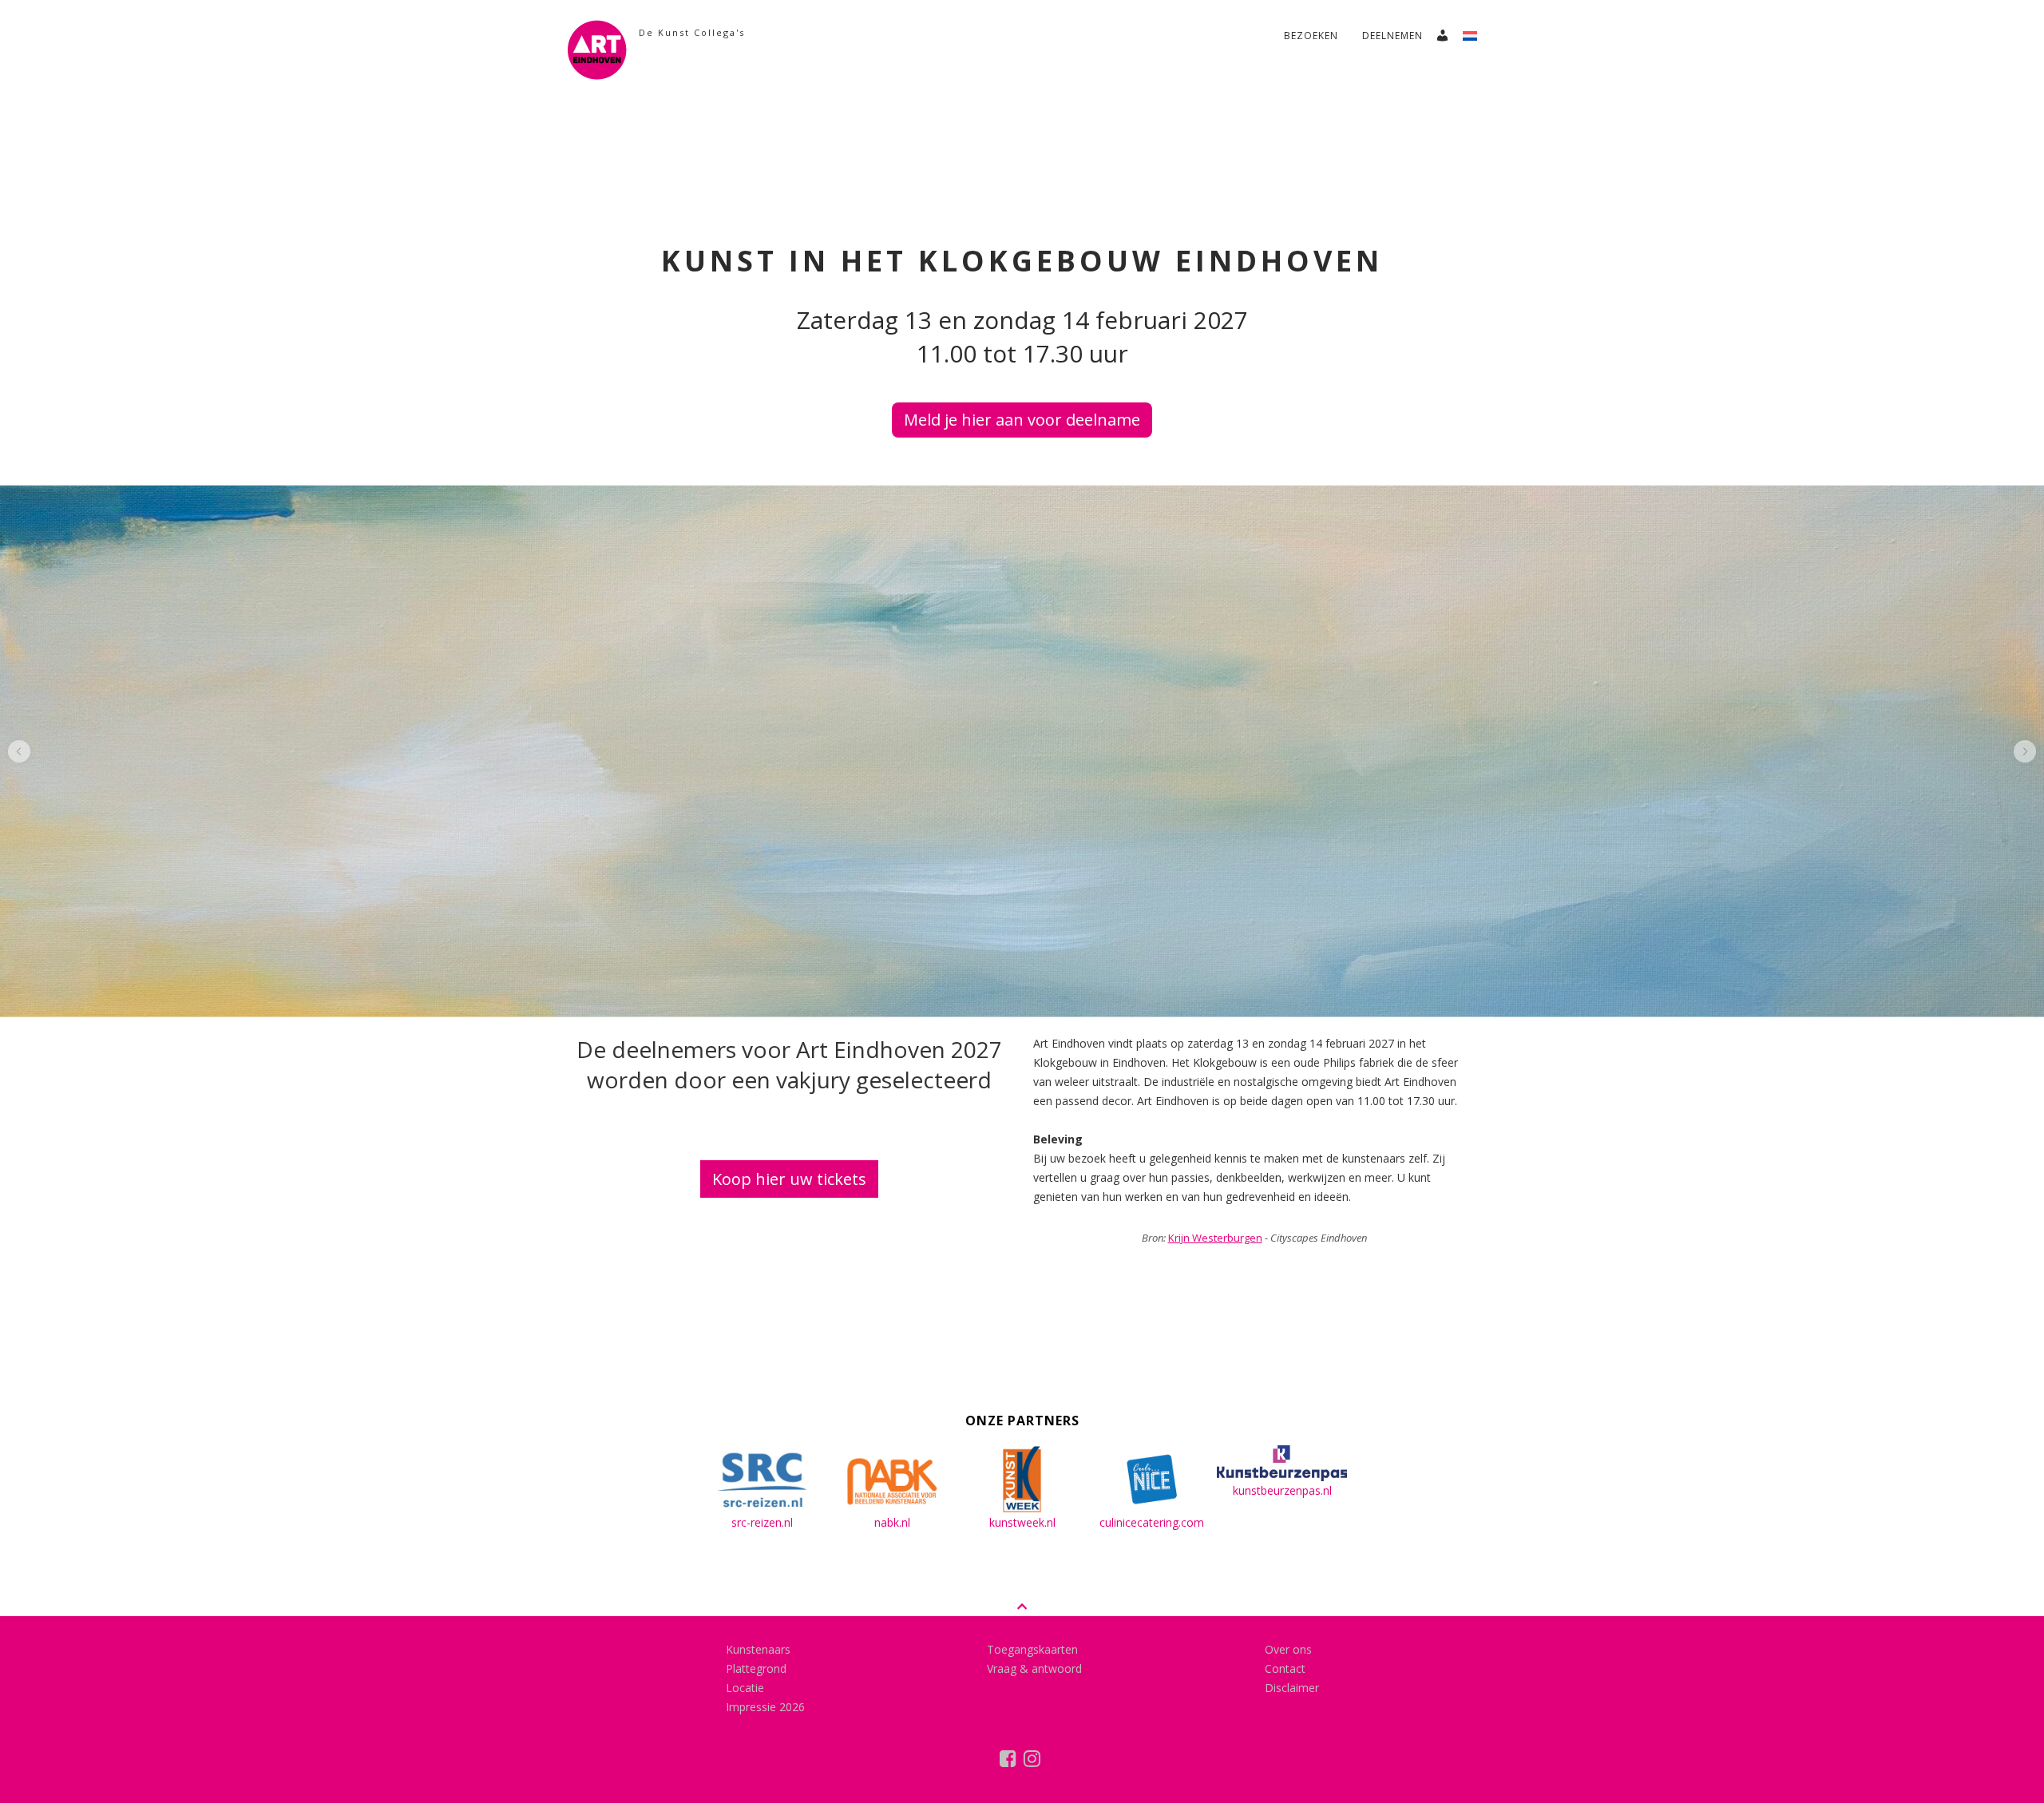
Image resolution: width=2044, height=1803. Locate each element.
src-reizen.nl (762, 1522)
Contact (1285, 1668)
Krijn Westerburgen (1215, 1238)
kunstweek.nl (1022, 1522)
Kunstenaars (758, 1649)
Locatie (745, 1688)
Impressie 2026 (765, 1707)
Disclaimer (1292, 1688)
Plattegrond (756, 1668)
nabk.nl (892, 1522)
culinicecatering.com (1152, 1522)
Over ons (1288, 1649)
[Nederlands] (1476, 31)
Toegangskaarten (1032, 1649)
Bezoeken (1311, 36)
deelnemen (1392, 36)
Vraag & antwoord (1034, 1668)
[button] (19, 751)
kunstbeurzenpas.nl (1282, 1490)
